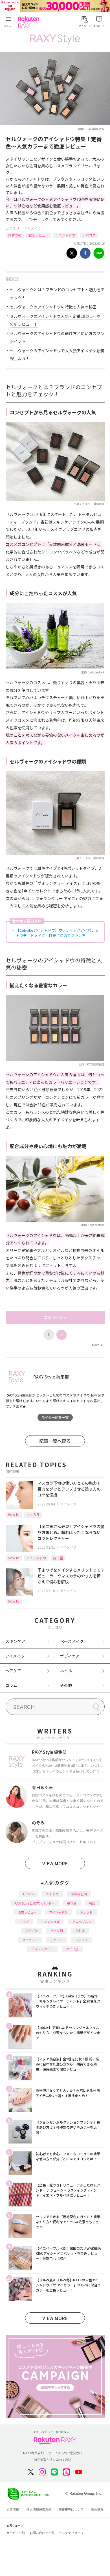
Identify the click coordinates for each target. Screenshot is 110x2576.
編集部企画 (79, 1894)
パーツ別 (57, 1931)
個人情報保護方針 (39, 2509)
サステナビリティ (71, 2533)
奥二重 (58, 1558)
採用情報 (97, 2509)
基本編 (72, 1903)
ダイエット (30, 1940)
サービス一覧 (16, 2533)
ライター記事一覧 (55, 1417)
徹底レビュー (38, 235)
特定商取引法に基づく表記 (53, 2460)
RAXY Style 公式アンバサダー (35, 1903)
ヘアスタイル (50, 1921)
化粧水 (80, 1931)
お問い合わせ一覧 (42, 2533)
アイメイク (33, 228)
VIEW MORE (55, 1863)
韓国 (92, 1903)
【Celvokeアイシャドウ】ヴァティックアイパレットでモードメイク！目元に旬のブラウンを (57, 933)
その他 (66, 1685)
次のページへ (55, 1317)
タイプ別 (72, 1949)
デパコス (89, 235)
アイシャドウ (65, 235)
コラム (11, 1685)
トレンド (86, 1912)
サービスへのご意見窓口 (65, 2453)
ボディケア (70, 1656)
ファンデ (82, 1940)
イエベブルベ (82, 1921)
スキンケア (15, 1641)
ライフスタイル (42, 1949)
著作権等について (71, 2509)
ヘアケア (13, 1671)
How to (14, 1514)
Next (97, 1345)
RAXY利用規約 (33, 2453)
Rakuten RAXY (30, 22)
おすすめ (15, 235)
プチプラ (32, 1931)
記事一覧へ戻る (55, 1441)
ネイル (66, 1671)
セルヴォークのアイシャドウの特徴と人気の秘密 (53, 307)
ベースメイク (72, 1641)
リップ (24, 1921)
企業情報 (13, 2509)
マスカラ (33, 1514)
